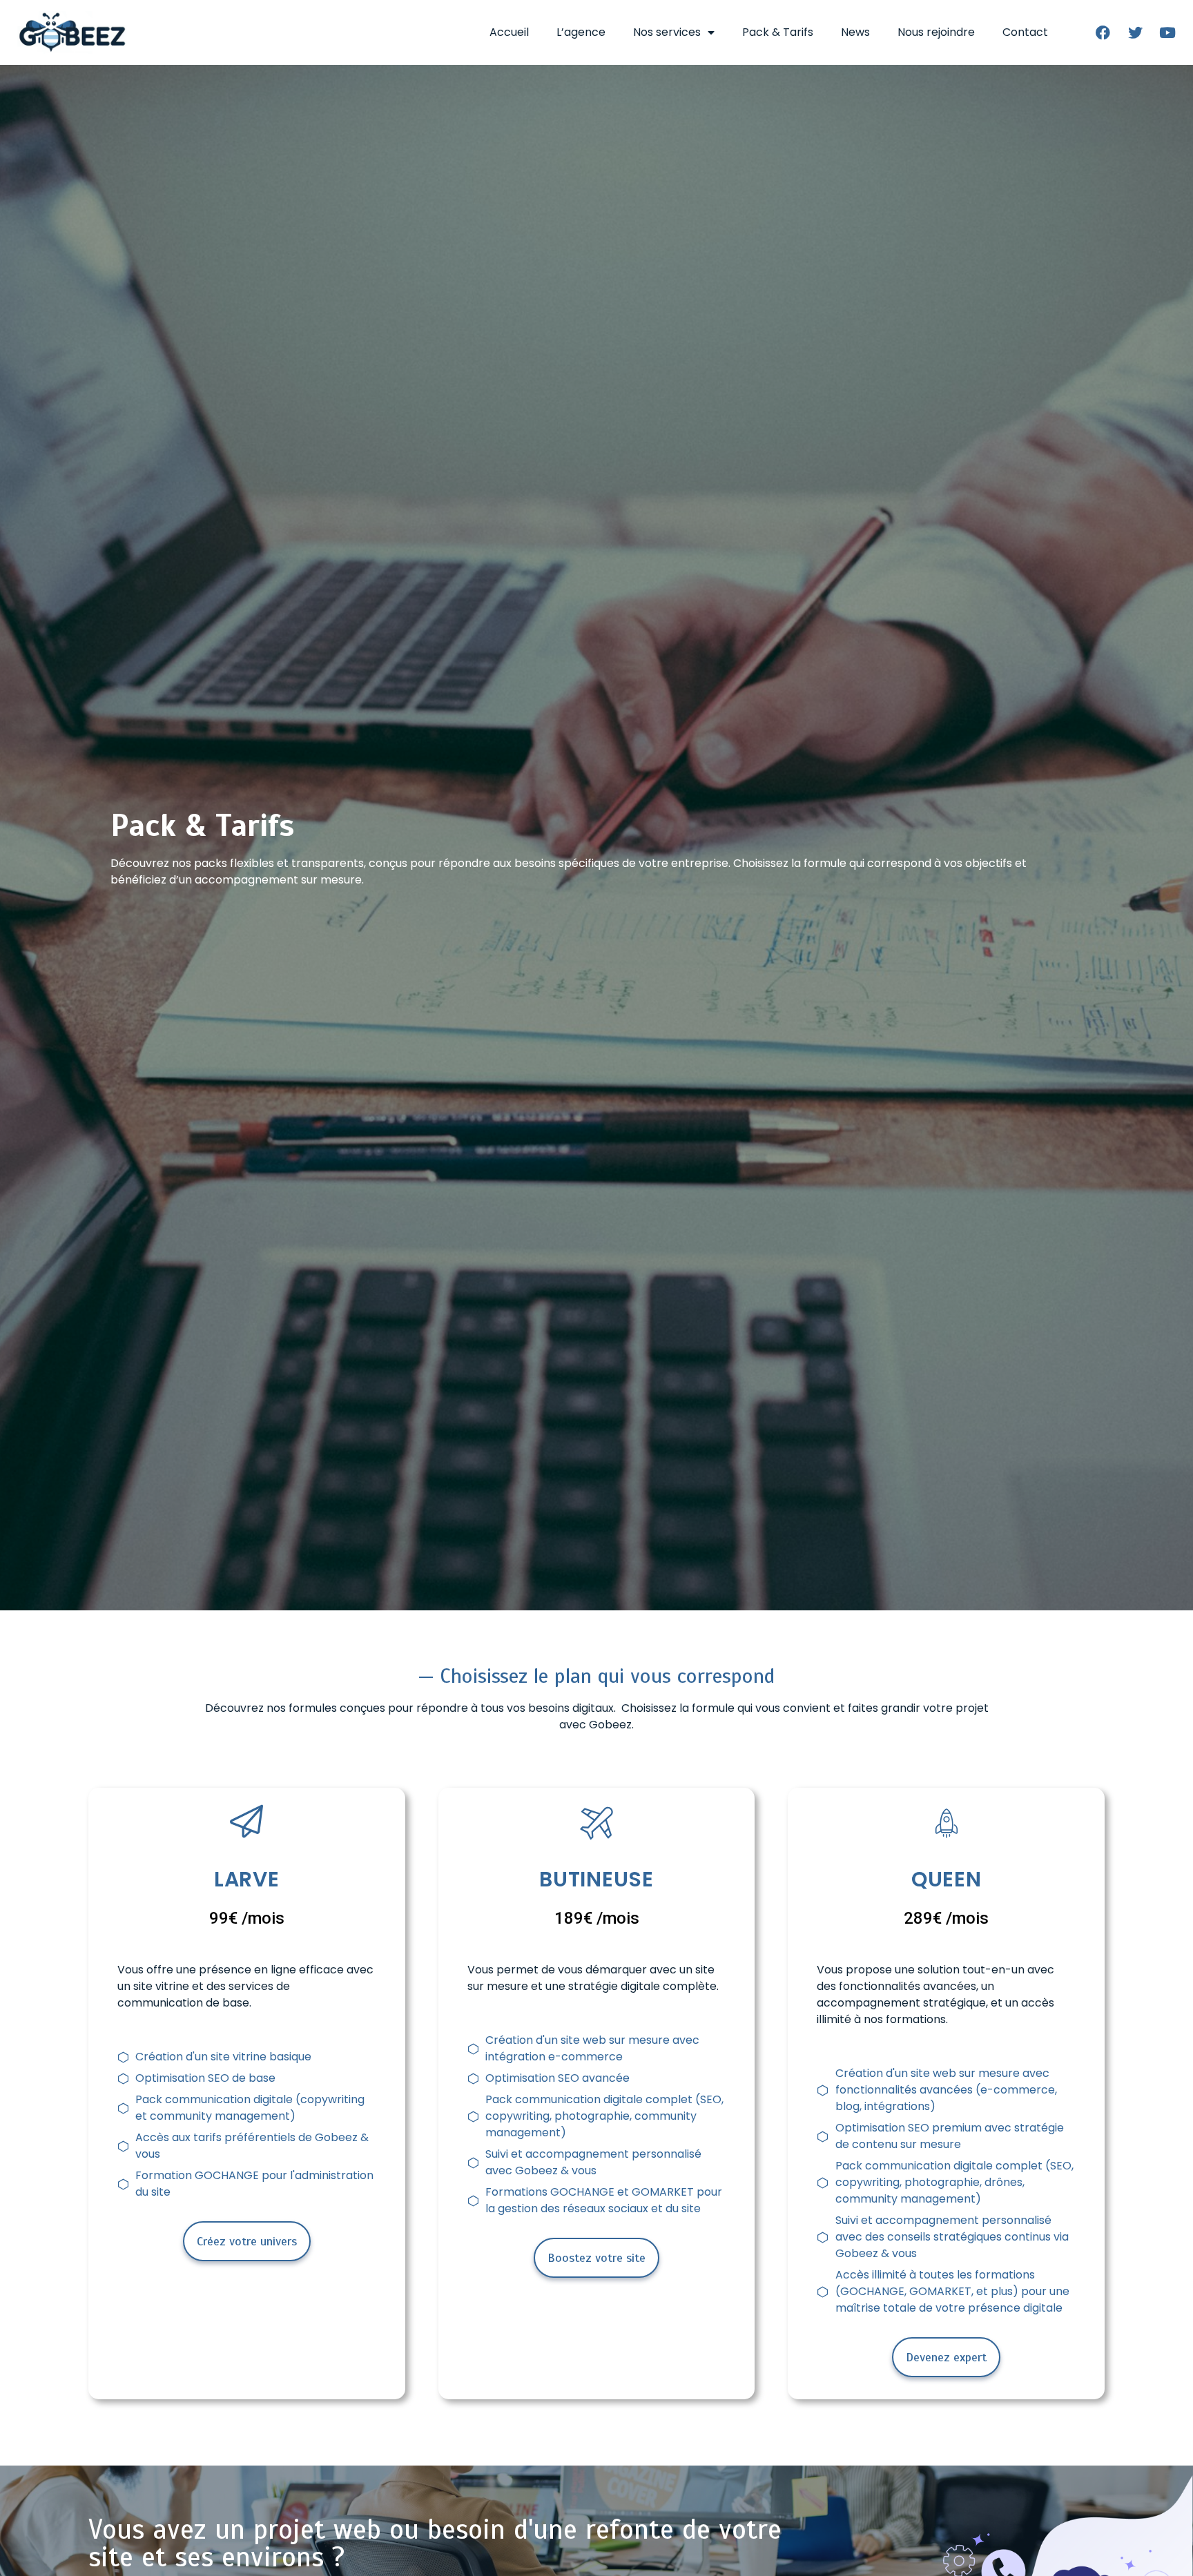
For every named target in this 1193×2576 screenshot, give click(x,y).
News (855, 32)
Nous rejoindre (936, 32)
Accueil (509, 32)
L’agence (581, 32)
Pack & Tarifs (778, 32)
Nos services (667, 32)
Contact (1025, 32)
